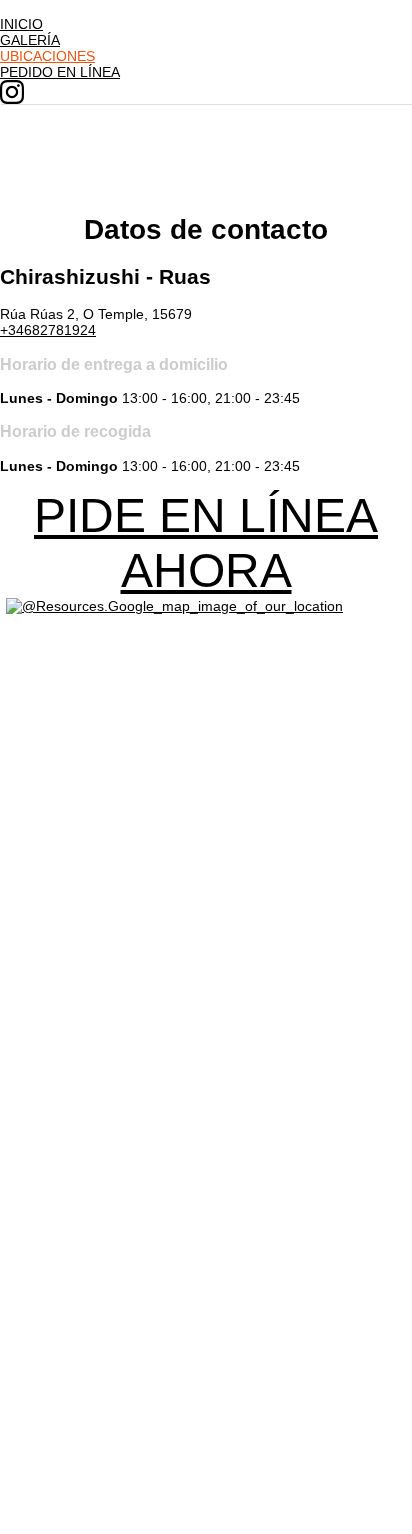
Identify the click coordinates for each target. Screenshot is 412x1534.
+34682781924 (48, 330)
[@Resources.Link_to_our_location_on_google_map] (174, 606)
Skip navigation (48, 8)
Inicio (21, 24)
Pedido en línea (60, 72)
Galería (30, 40)
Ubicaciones (47, 56)
